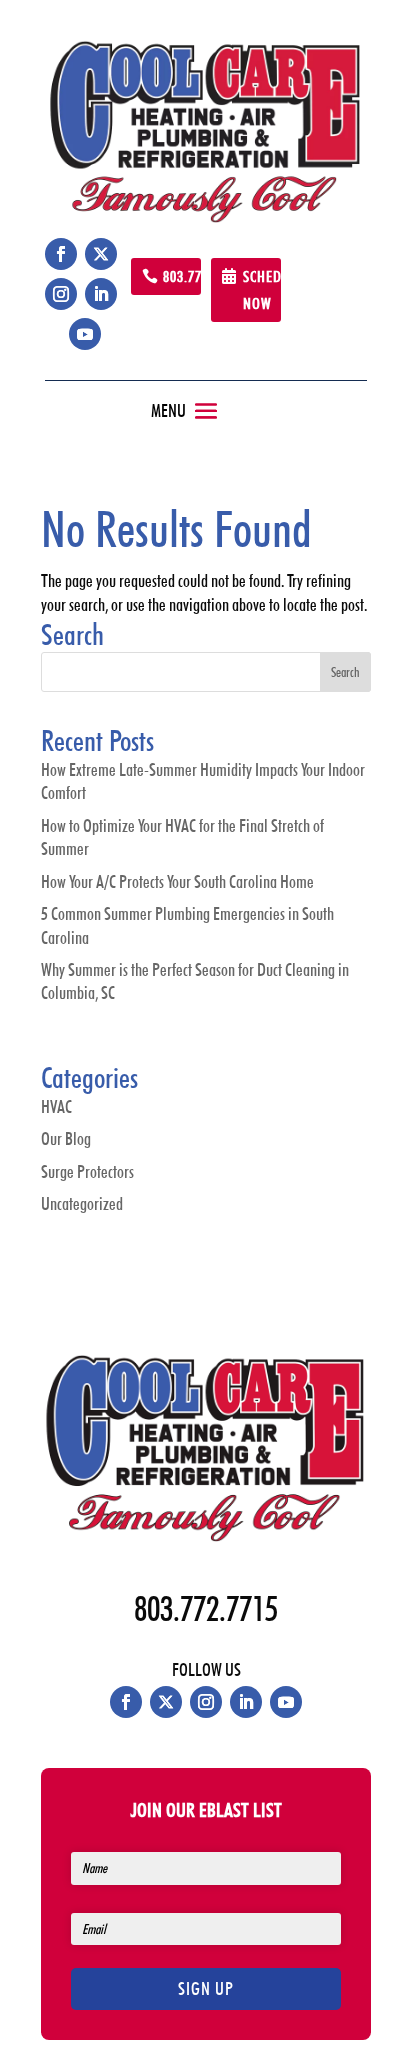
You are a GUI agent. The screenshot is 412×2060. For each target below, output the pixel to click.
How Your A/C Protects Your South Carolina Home (177, 881)
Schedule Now (262, 290)
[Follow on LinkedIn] (101, 294)
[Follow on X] (101, 254)
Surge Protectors (87, 1171)
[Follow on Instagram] (61, 294)
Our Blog (66, 1138)
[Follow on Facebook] (61, 254)
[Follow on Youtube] (85, 334)
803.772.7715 (182, 276)
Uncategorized (82, 1203)
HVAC (56, 1106)
